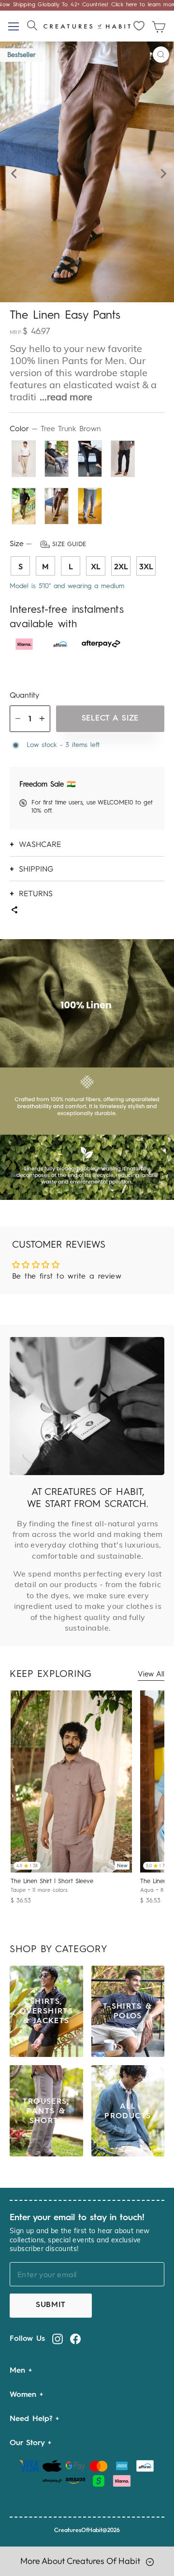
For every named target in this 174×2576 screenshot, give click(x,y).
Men (19, 2371)
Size (48, 544)
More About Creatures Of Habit (81, 2561)
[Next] (161, 172)
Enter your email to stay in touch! (77, 2218)
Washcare (40, 844)
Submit (51, 2305)
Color (55, 429)
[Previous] (13, 172)
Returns (36, 893)
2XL (121, 566)
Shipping (36, 869)
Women (25, 2395)
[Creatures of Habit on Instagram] (58, 2339)
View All (151, 1675)
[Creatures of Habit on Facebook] (75, 2339)
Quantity (24, 696)
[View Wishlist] (139, 26)
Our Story (29, 2443)
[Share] (14, 911)
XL (96, 566)
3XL (146, 566)
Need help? (33, 2419)
